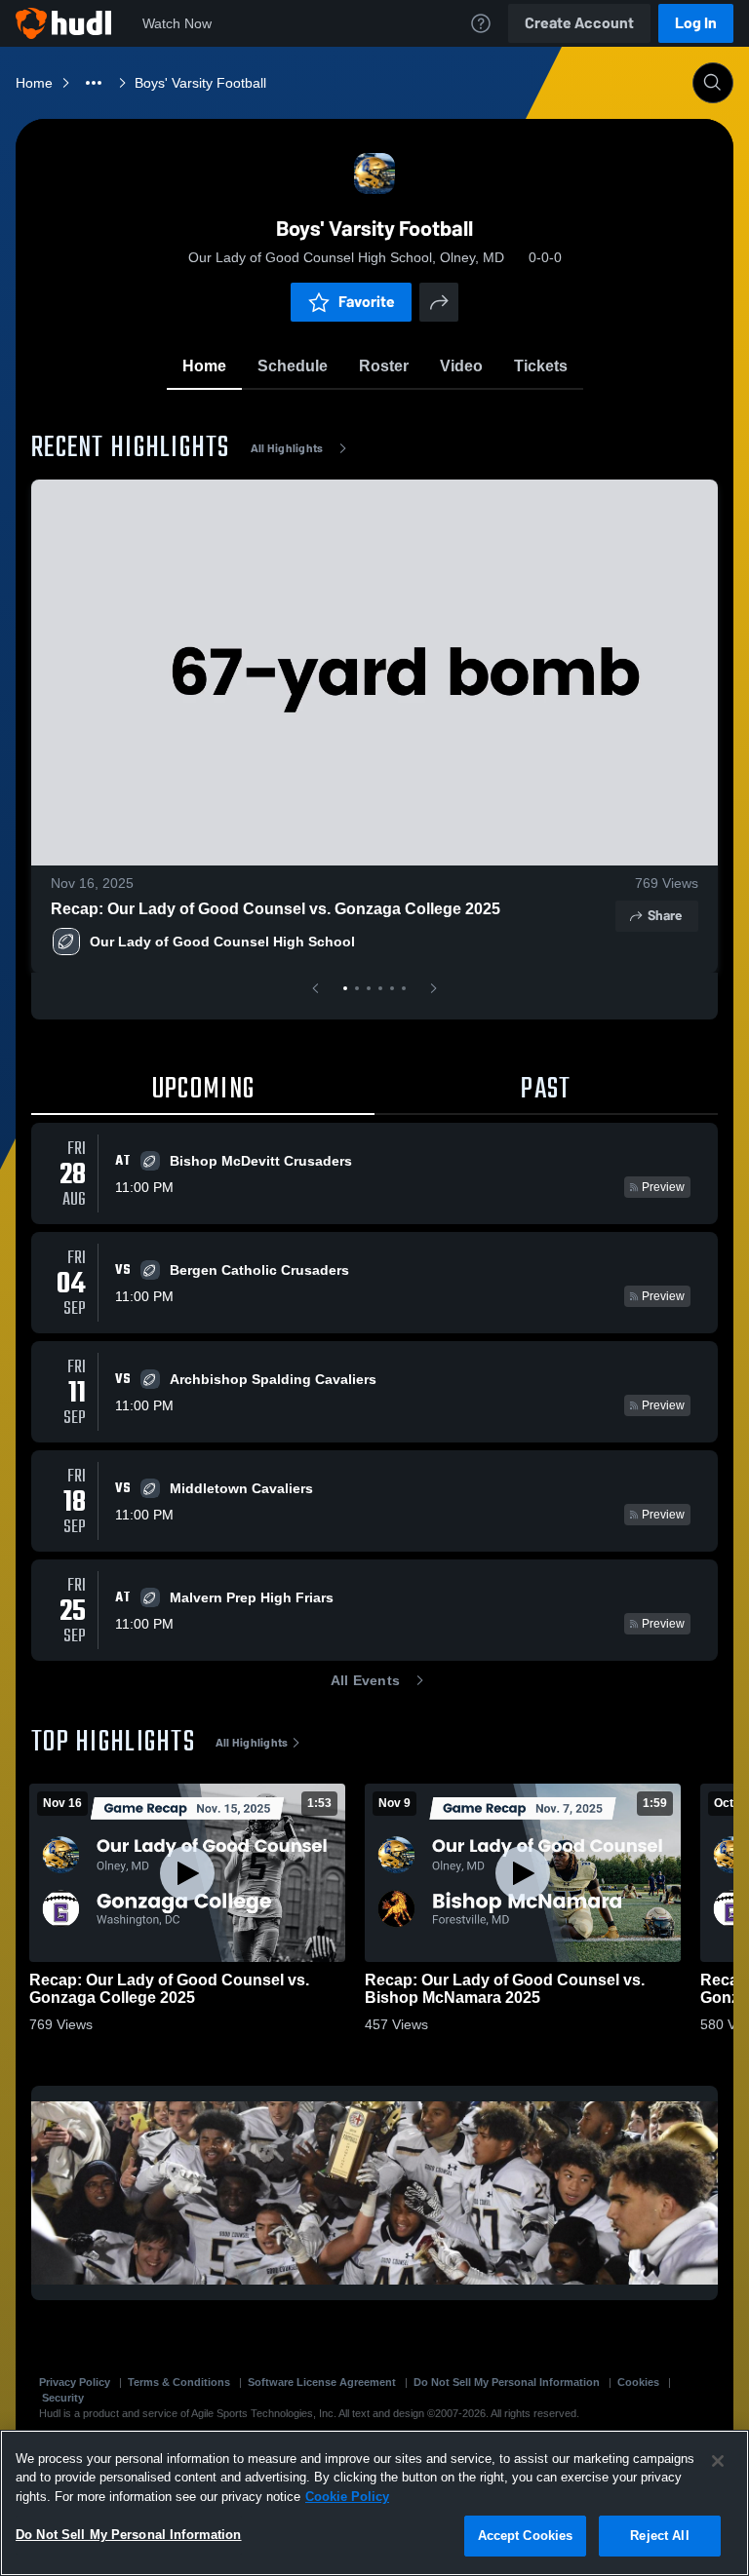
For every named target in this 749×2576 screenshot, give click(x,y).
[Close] (718, 2461)
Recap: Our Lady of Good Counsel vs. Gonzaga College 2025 (276, 909)
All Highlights (287, 448)
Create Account (579, 23)
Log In (696, 23)
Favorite (367, 302)
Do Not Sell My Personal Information (507, 2382)
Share (665, 916)
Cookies (638, 2382)
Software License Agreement (322, 2382)
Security (63, 2398)
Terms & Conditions (179, 2382)
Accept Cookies (526, 2536)
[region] (374, 2503)
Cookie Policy (347, 2497)
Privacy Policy (75, 2382)
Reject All (659, 2536)
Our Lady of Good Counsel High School (222, 942)
